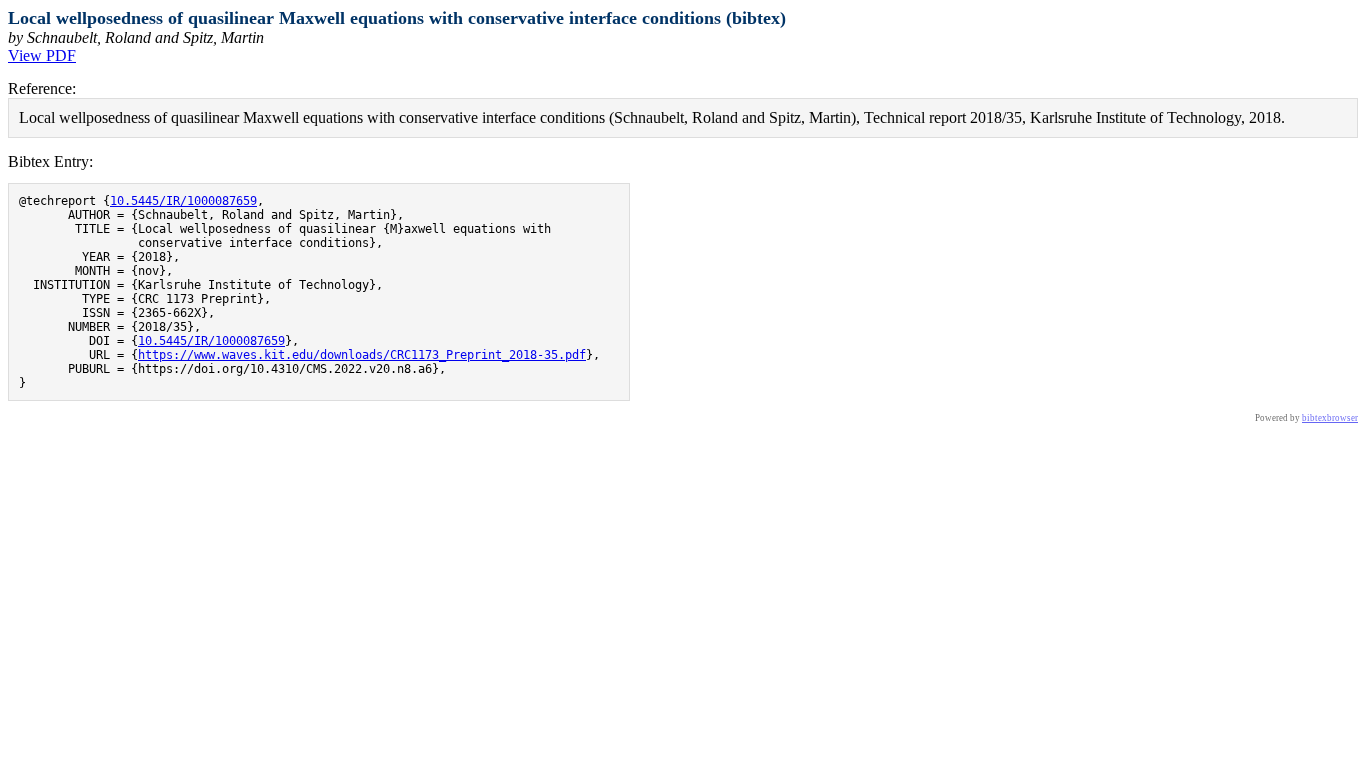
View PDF (42, 55)
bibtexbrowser (1330, 418)
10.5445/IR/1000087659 (183, 201)
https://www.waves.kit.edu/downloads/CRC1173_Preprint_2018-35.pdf (362, 355)
